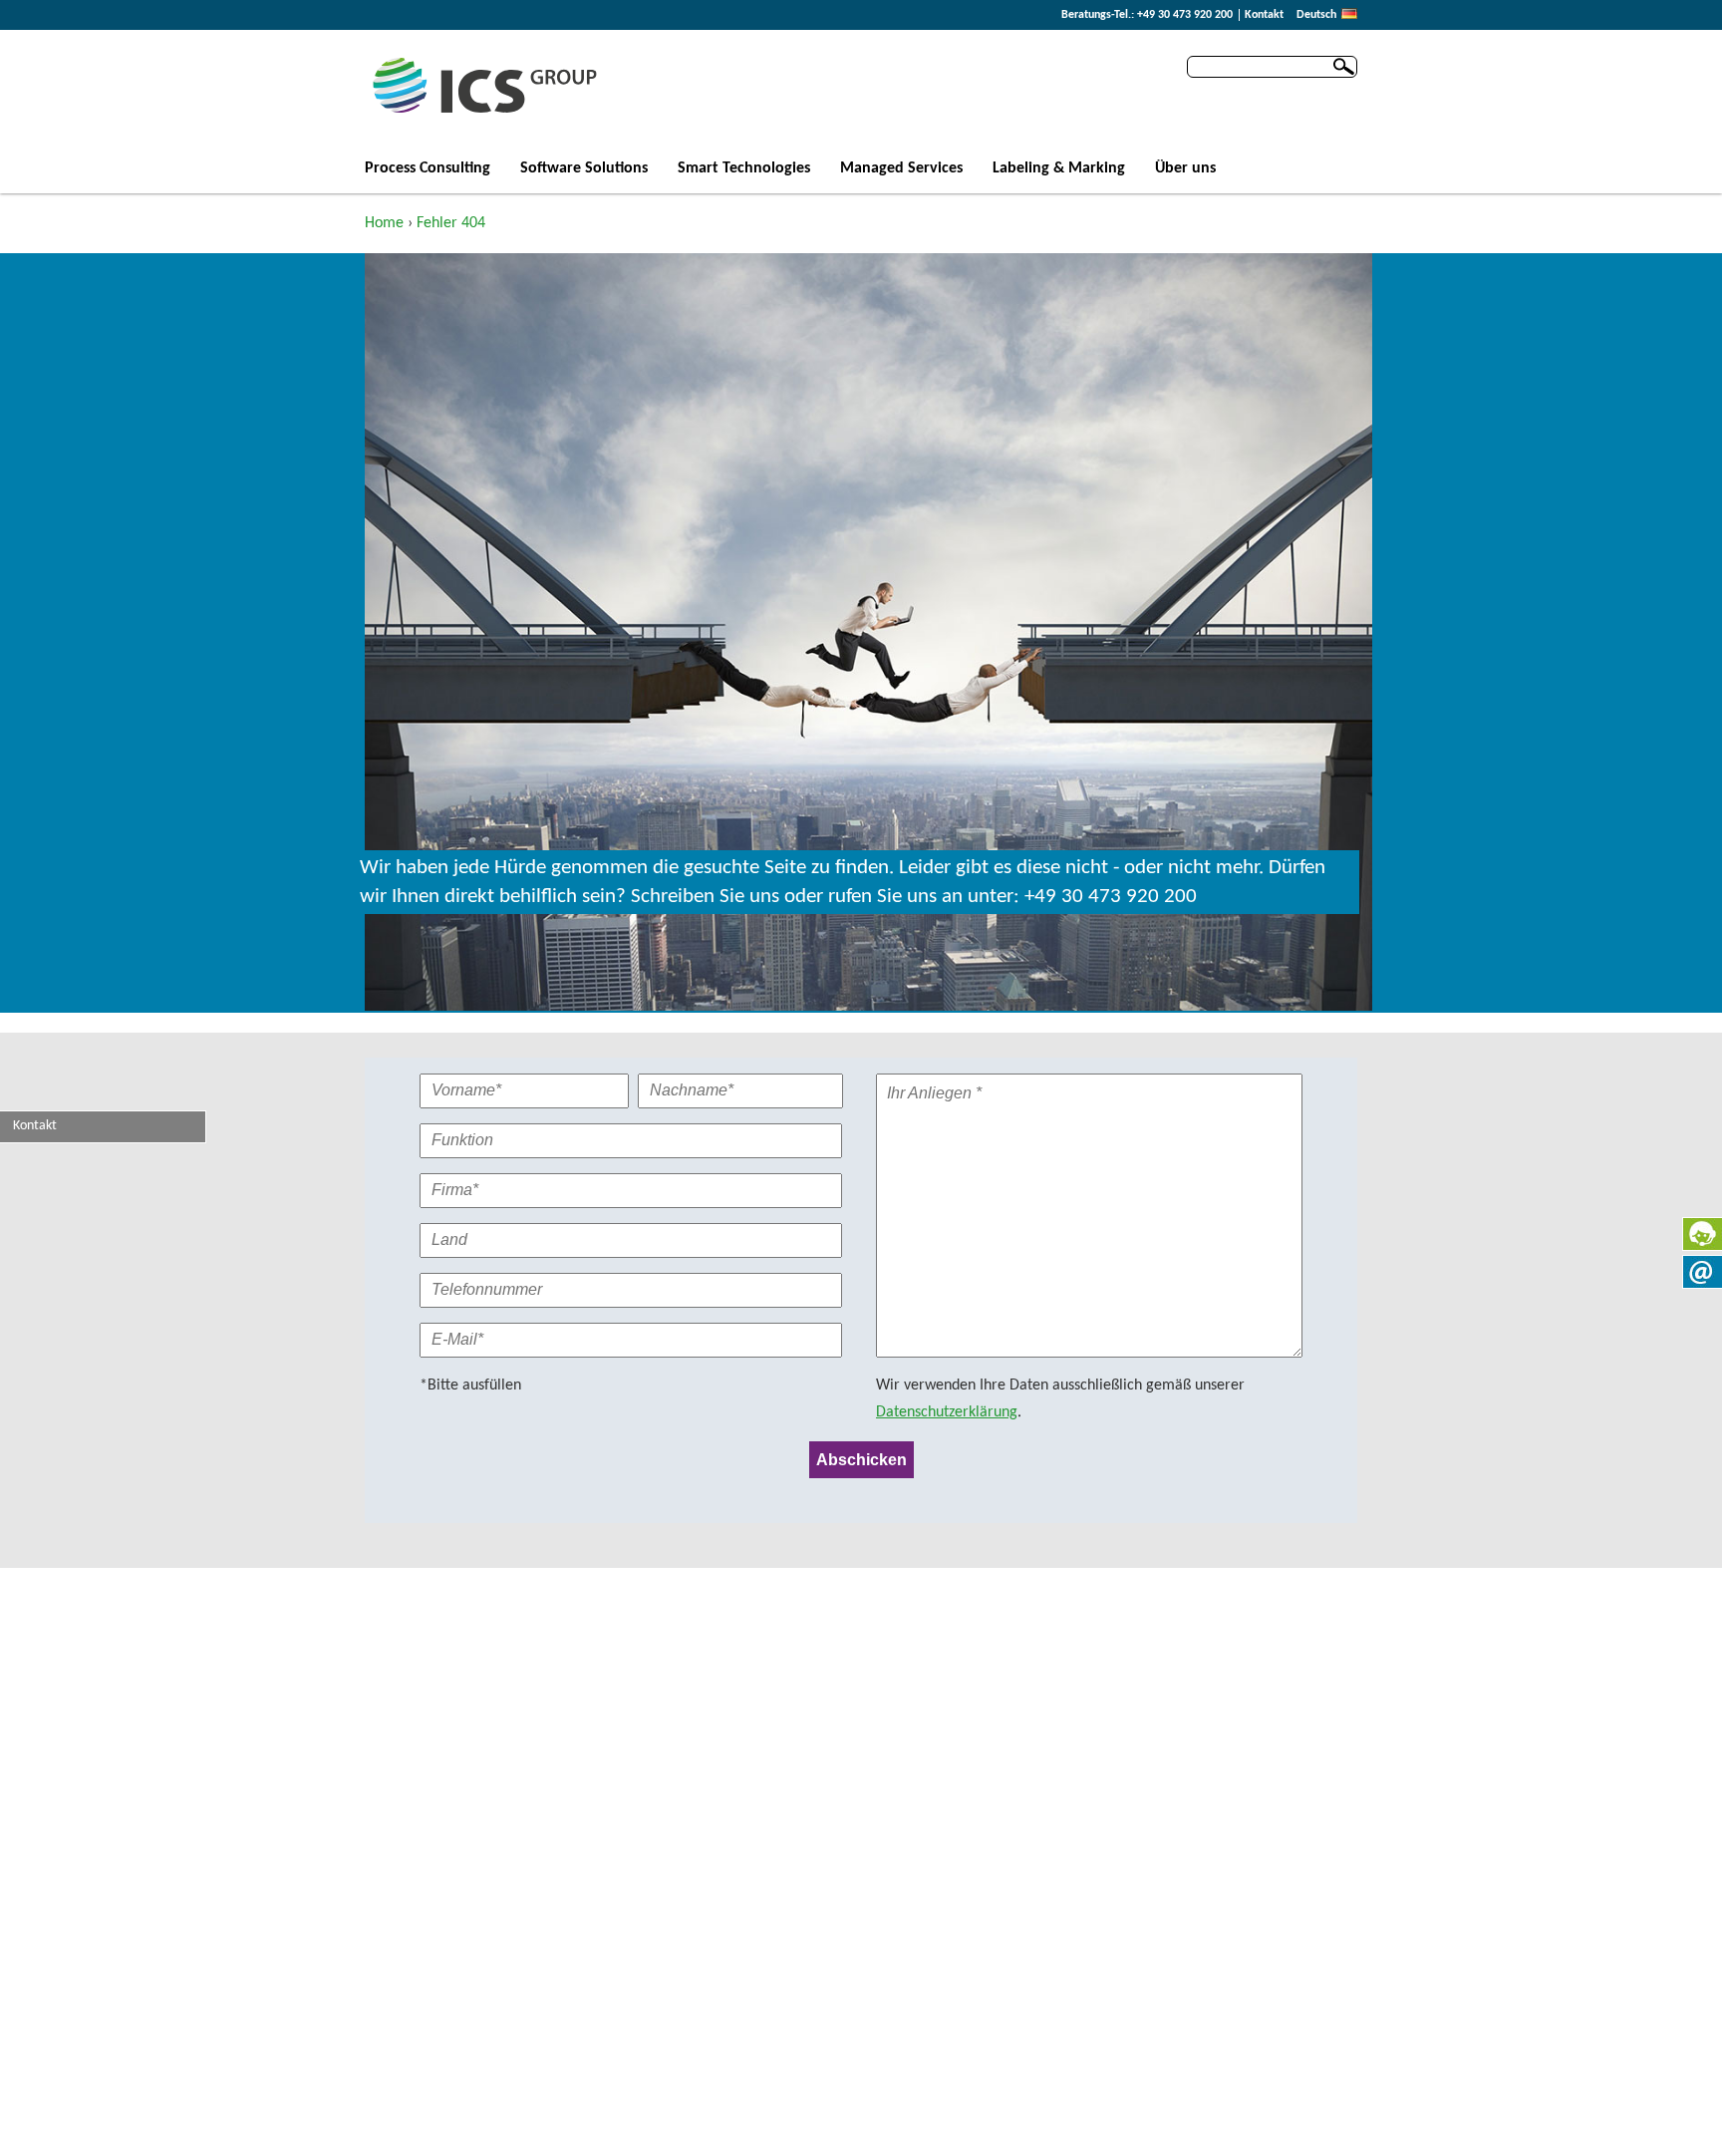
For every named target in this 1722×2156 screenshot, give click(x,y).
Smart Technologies (744, 169)
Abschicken (861, 1460)
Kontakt (1264, 15)
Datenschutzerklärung (947, 1412)
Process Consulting (428, 169)
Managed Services (901, 169)
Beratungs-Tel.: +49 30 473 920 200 (1147, 15)
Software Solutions (584, 169)
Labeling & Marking (1059, 169)
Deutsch (1316, 15)
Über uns (1185, 169)
